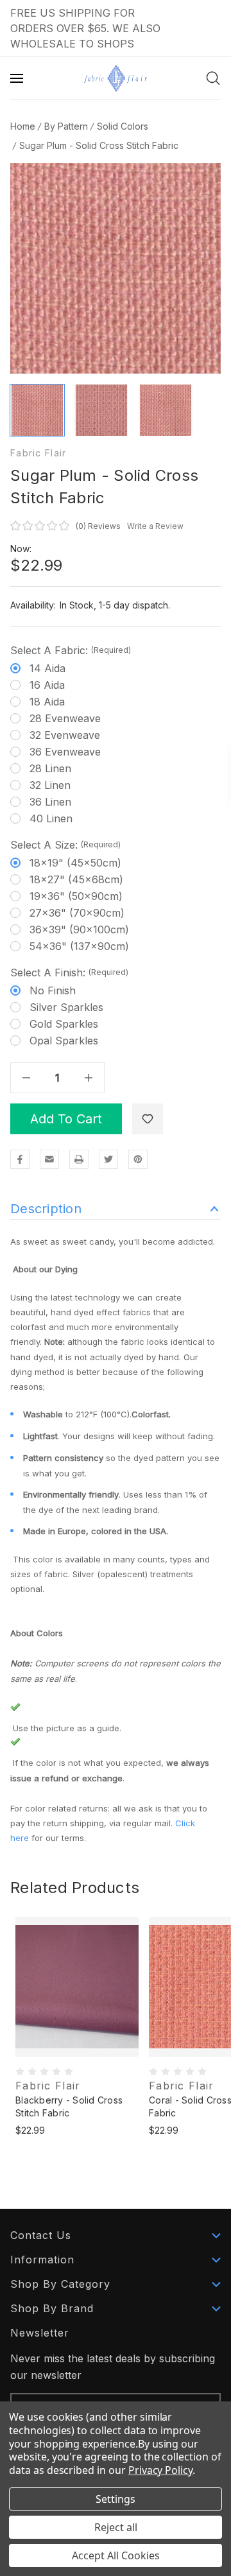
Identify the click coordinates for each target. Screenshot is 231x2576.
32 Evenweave (65, 735)
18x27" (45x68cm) (76, 879)
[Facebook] (20, 1159)
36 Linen (50, 802)
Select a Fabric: (71, 650)
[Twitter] (108, 1159)
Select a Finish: (69, 972)
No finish (53, 990)
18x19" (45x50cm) (75, 863)
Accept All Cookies (116, 2555)
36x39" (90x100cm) (79, 929)
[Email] (49, 1159)
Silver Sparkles (66, 1007)
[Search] (213, 78)
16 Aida (47, 685)
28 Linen (50, 768)
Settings (116, 2499)
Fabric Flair (38, 453)
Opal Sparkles (64, 1041)
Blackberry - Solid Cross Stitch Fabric (69, 2106)
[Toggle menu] (18, 78)
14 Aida (47, 668)
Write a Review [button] (155, 526)
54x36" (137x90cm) (79, 946)
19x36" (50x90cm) (76, 896)
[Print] (79, 1159)
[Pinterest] (138, 1159)
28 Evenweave (65, 718)
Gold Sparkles (64, 1024)
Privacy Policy (160, 2470)
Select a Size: (65, 845)
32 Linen (50, 785)
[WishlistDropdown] (148, 1119)
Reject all (116, 2527)
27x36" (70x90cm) (77, 913)
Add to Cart (66, 1119)
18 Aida (47, 702)
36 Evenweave (65, 752)
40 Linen (51, 818)
